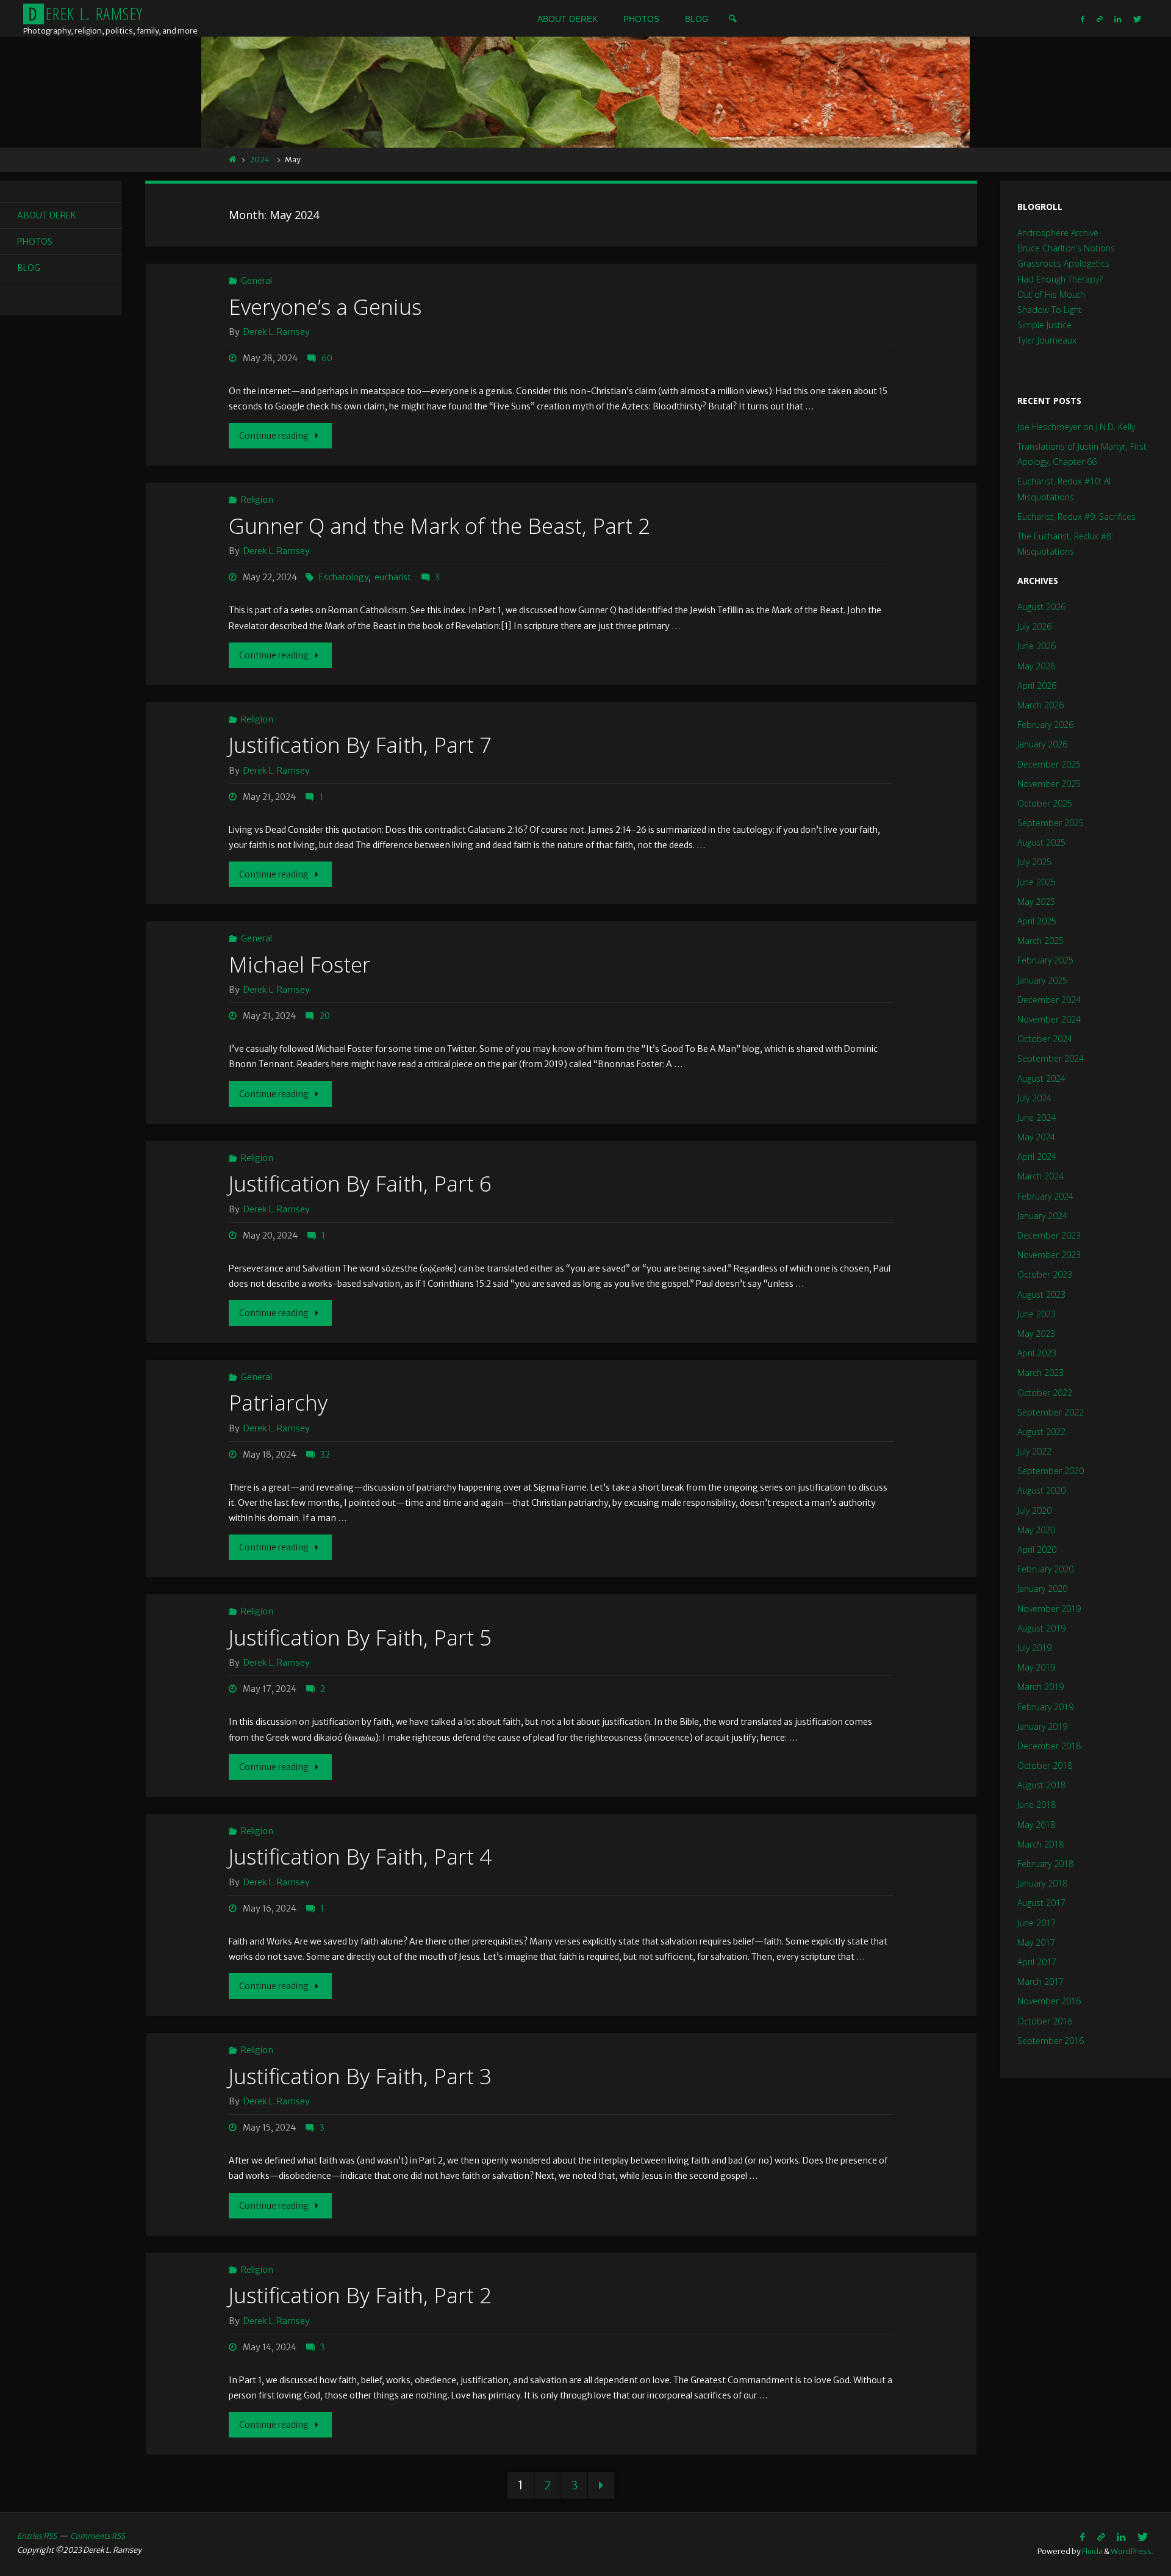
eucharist (393, 577)
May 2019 (1036, 1667)
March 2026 (1040, 705)
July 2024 (1034, 1098)
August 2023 (1041, 1294)
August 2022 (1041, 1432)
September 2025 (1051, 823)
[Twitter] (1137, 19)
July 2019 (1034, 1648)
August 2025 (1041, 842)
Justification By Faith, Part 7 (360, 745)
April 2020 (1037, 1549)
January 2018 (1042, 1883)
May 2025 (1036, 901)
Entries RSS (37, 2536)
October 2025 (1045, 803)
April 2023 (1037, 1353)
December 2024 (1049, 1000)
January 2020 (1042, 1588)
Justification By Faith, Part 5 (360, 1637)
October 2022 (1045, 1393)
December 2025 (1049, 764)
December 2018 (1049, 1746)
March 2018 (1040, 1844)
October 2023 (1045, 1274)
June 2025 (1037, 882)
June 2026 (1037, 646)
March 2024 (1040, 1176)
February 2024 (1045, 1196)
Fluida (1092, 2551)
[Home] (233, 160)
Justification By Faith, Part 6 (360, 1183)
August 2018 (1041, 1785)
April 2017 (1037, 1962)
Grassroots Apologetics (1063, 263)
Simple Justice (1044, 325)
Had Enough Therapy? (1060, 279)
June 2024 (1037, 1117)
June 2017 (1037, 1923)
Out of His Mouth (1051, 294)
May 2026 (1036, 666)
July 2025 (1034, 862)
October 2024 (1045, 1039)
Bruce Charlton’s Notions (1066, 248)
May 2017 (1036, 1942)
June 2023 (1037, 1314)
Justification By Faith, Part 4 (360, 1856)
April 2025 (1037, 921)
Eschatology (344, 577)
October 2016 (1045, 2021)
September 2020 (1051, 1471)
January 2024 (1042, 1216)
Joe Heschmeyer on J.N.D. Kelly (1076, 427)
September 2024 (1051, 1058)
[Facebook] (1083, 19)
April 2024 (1037, 1157)
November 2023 (1049, 1255)
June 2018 (1037, 1804)
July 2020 (1034, 1510)
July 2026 (1034, 626)
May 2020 (1036, 1530)
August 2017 (1041, 1903)
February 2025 (1045, 960)
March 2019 (1040, 1687)
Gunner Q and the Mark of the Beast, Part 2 (439, 526)
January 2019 (1042, 1726)
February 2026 (1045, 725)
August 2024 (1041, 1078)
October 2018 (1045, 1765)
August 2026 (1041, 607)
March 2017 (1040, 1981)
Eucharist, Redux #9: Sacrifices (1076, 516)
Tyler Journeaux (1047, 340)
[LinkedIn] (1118, 19)
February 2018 (1045, 1864)
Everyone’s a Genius (325, 307)
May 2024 (1036, 1137)
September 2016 (1051, 2041)
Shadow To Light (1050, 310)
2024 (260, 160)
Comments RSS (98, 2536)
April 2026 (1037, 685)
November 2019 (1049, 1609)
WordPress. (1132, 2551)
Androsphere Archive (1058, 233)
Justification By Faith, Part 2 (360, 2295)
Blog (29, 268)
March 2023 (1040, 1373)
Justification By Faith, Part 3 (360, 2076)
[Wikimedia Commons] (1100, 19)
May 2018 (1036, 1825)
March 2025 (1040, 941)
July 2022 (1034, 1451)
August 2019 (1041, 1628)
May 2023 (1036, 1333)
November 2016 (1049, 2001)
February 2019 (1045, 1707)
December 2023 (1049, 1235)
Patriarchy (278, 1402)
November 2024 (1049, 1019)
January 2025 (1042, 980)
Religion (257, 500)
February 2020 (1045, 1569)
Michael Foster (300, 964)
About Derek (47, 215)
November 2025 (1049, 784)
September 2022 (1051, 1412)
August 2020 (1041, 1490)
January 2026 (1042, 744)
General (256, 281)
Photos (35, 242)
